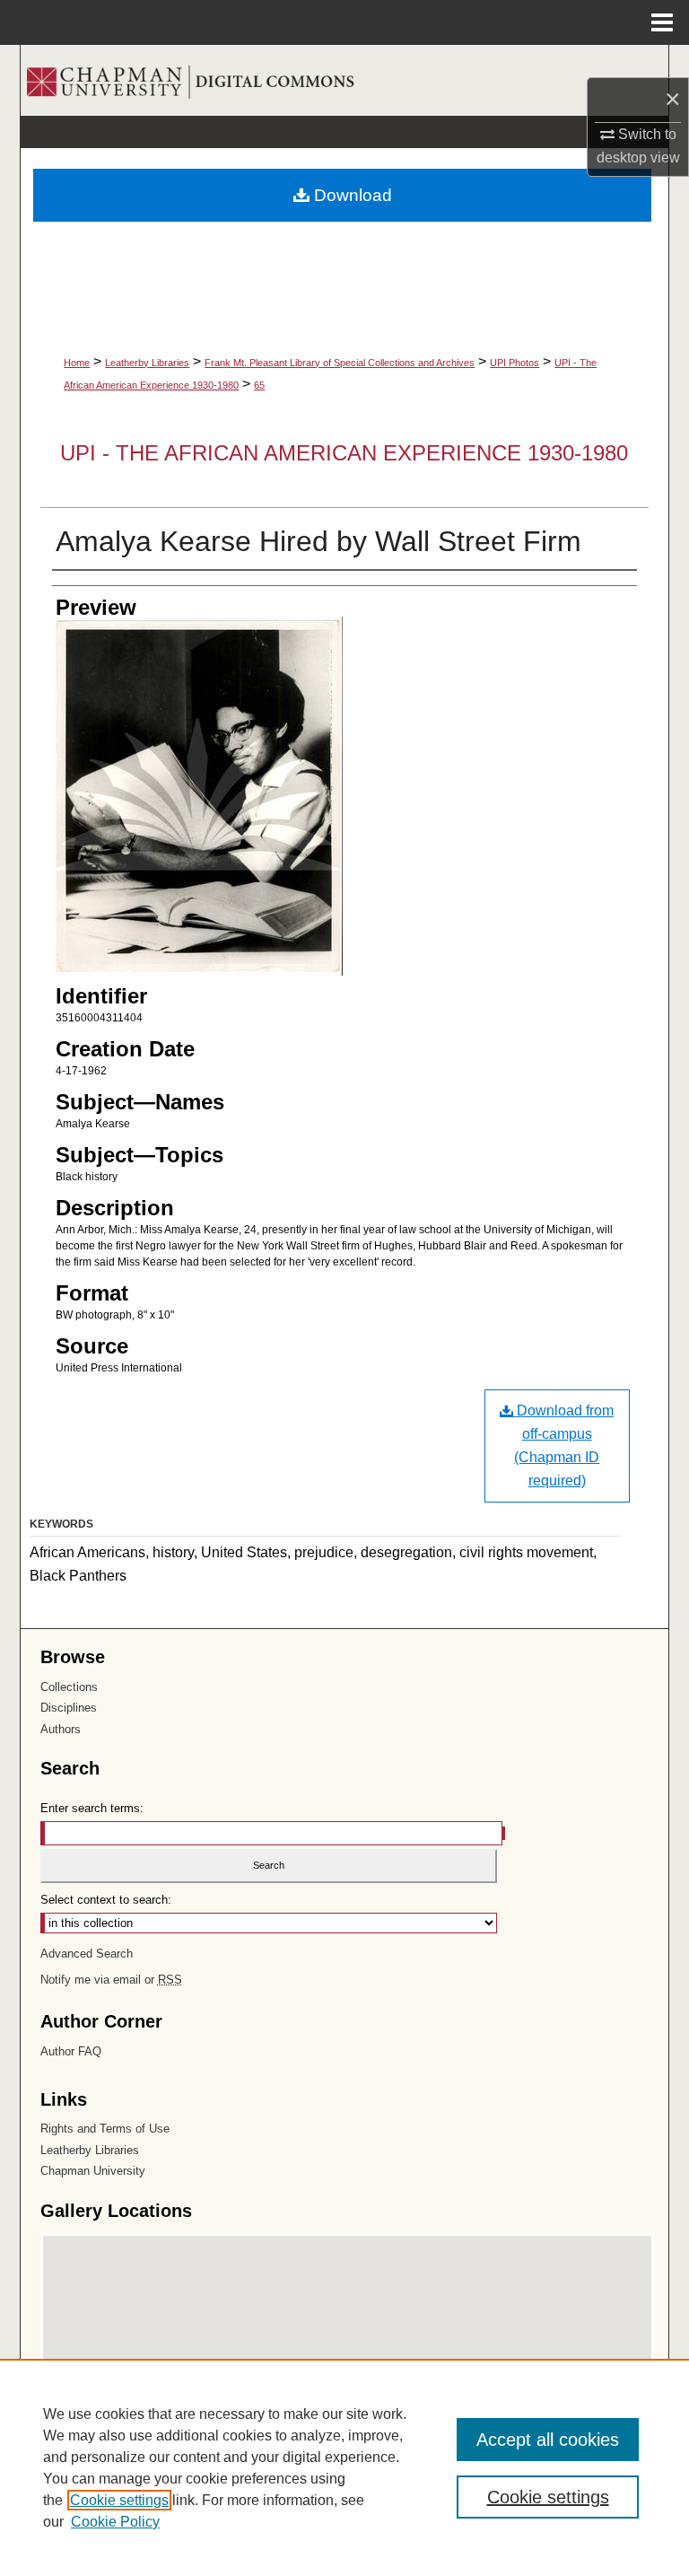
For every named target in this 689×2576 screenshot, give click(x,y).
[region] (344, 2467)
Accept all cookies (548, 2440)
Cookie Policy (115, 2522)
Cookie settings (119, 2500)
